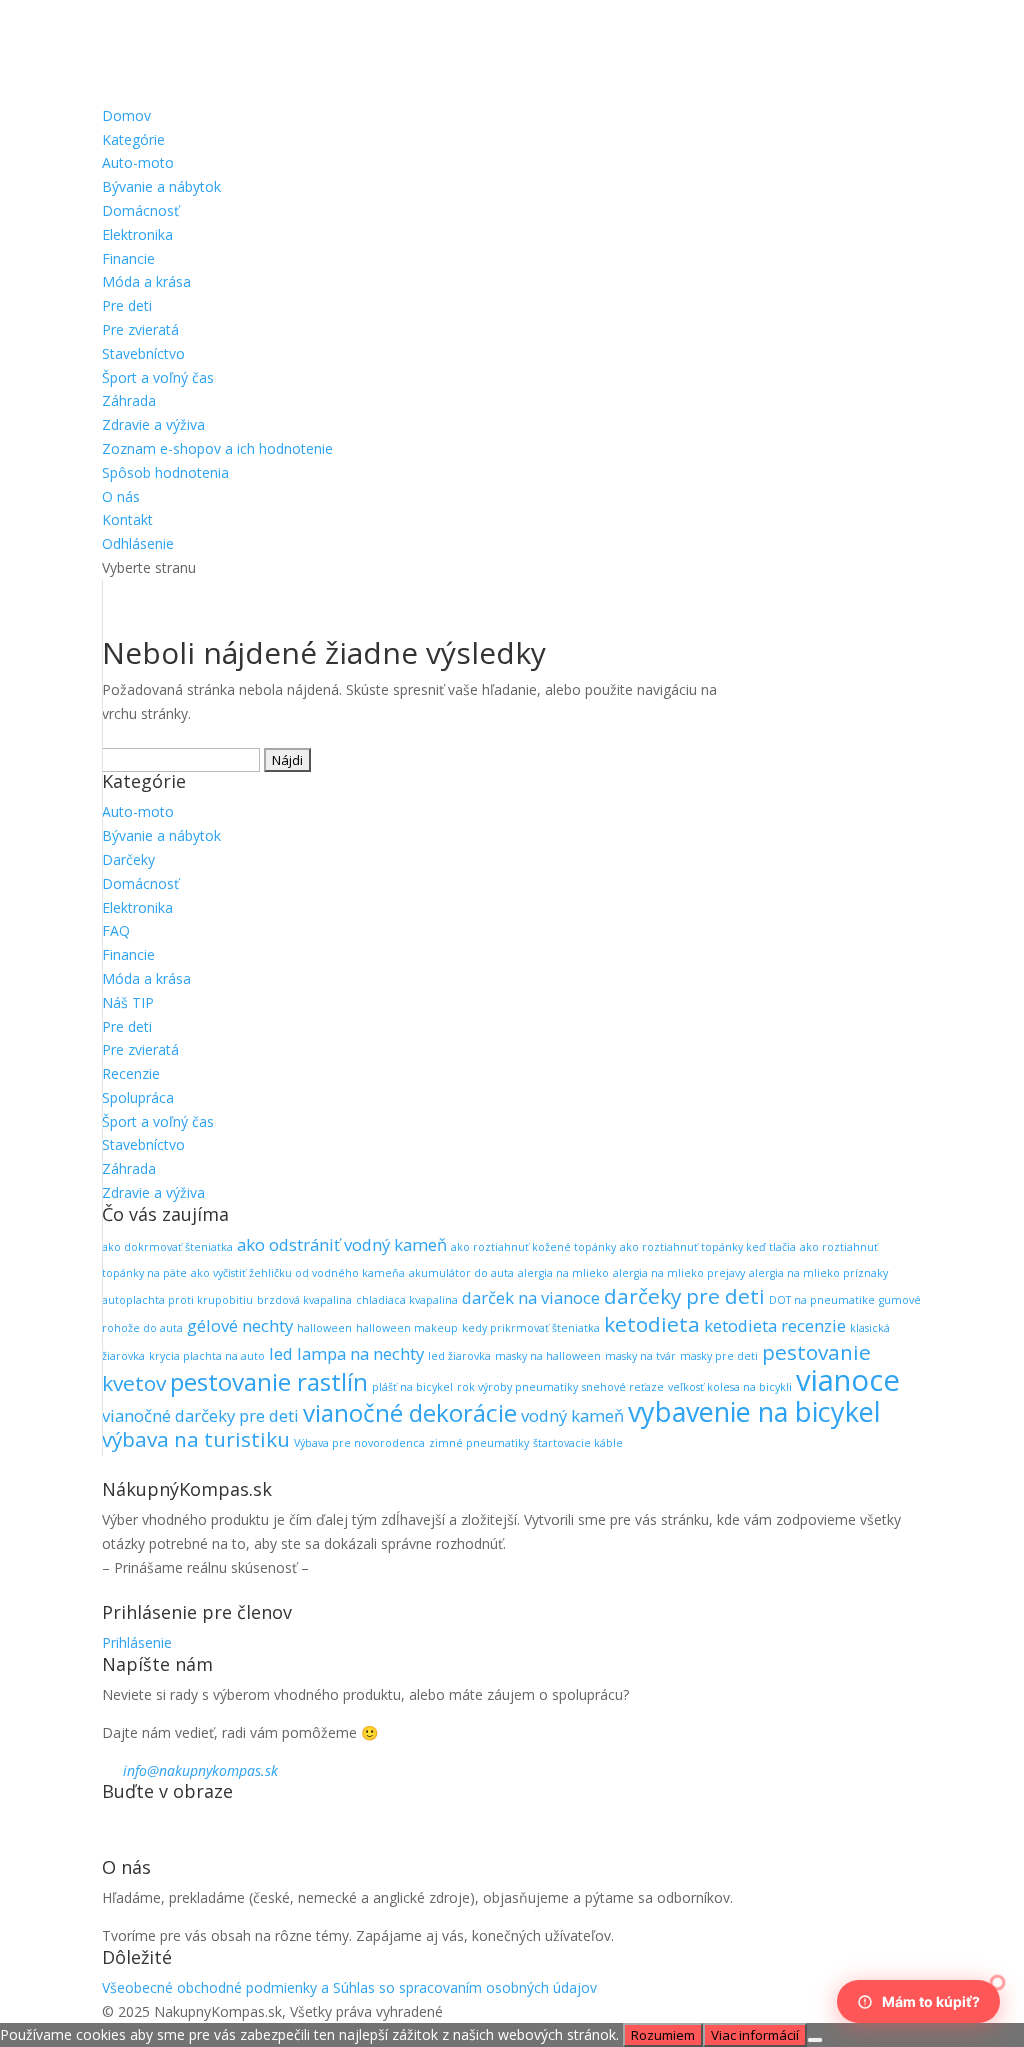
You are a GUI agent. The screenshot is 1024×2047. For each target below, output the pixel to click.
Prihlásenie (137, 1642)
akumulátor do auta (461, 1273)
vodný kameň (572, 1415)
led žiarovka (459, 1356)
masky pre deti (719, 1356)
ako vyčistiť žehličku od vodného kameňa (298, 1273)
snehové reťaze (623, 1387)
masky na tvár (640, 1356)
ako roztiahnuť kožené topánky (533, 1247)
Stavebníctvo (143, 353)
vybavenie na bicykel (754, 1411)
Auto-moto (138, 162)
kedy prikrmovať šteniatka (531, 1328)
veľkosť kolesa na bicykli (730, 1387)
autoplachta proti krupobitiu (177, 1300)
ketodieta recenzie (775, 1325)
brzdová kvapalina (304, 1300)
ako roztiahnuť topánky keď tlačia (708, 1247)
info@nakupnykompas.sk (200, 1770)
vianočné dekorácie (410, 1412)
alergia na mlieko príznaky (818, 1273)
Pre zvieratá (140, 329)
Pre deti (127, 305)
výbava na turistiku (196, 1439)
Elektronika (137, 234)
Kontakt (127, 519)
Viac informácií (755, 2035)
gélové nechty (240, 1325)
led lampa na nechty (346, 1353)
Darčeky (128, 859)
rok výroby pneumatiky (517, 1387)
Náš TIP (128, 1002)
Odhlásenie (138, 543)
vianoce (848, 1380)
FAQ (116, 930)
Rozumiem (663, 2035)
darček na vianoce (531, 1297)
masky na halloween (548, 1356)
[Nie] (815, 2040)
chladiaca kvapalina (407, 1300)
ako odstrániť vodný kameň (342, 1244)
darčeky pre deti (684, 1296)
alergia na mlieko (563, 1273)
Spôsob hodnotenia (165, 472)
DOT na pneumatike (822, 1300)
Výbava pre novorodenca (359, 1443)
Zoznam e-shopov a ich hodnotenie (217, 448)
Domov (126, 115)
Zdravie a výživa (153, 424)
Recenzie (131, 1073)
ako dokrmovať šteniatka (167, 1247)
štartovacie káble (578, 1443)
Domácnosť (140, 210)
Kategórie (133, 139)
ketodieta (652, 1324)
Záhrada (129, 400)
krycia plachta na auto (207, 1356)
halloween (324, 1328)
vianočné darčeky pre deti (200, 1415)
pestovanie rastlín (269, 1381)
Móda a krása (146, 281)
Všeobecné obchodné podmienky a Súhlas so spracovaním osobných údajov (349, 1987)
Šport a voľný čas (158, 377)
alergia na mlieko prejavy (679, 1273)
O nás (121, 496)
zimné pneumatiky (479, 1443)
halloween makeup (407, 1328)
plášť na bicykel (412, 1387)
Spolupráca (138, 1097)
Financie (128, 258)
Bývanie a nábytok (161, 186)
